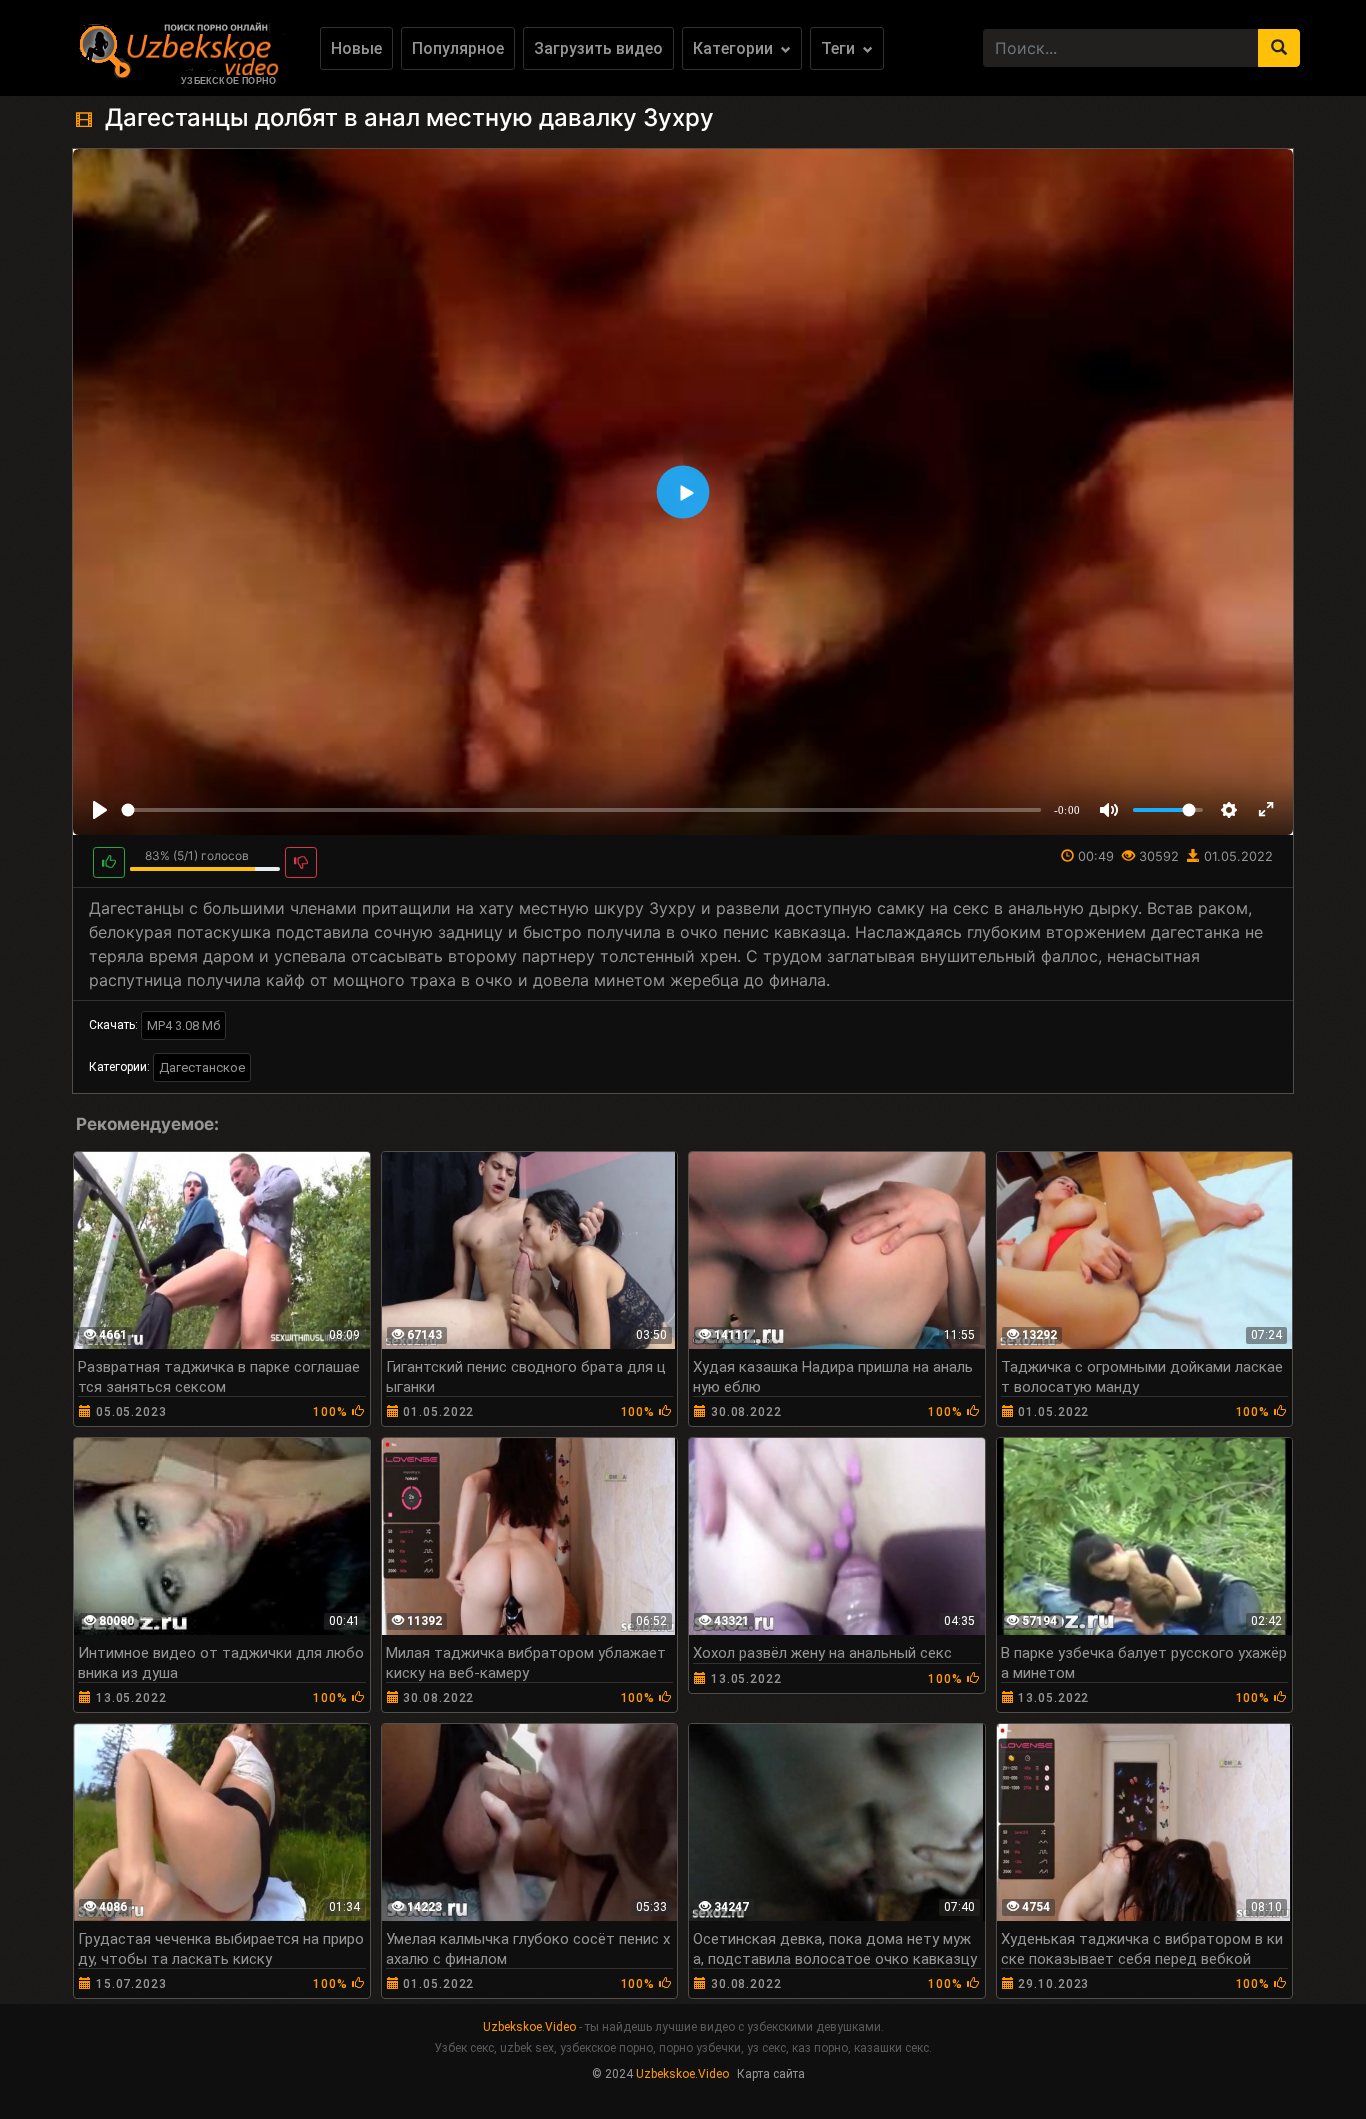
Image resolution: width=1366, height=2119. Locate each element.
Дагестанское (202, 1067)
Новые (356, 48)
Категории (735, 48)
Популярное (458, 48)
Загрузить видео (598, 48)
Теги (840, 48)
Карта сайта (771, 2074)
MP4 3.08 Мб (183, 1025)
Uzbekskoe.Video (529, 2027)
